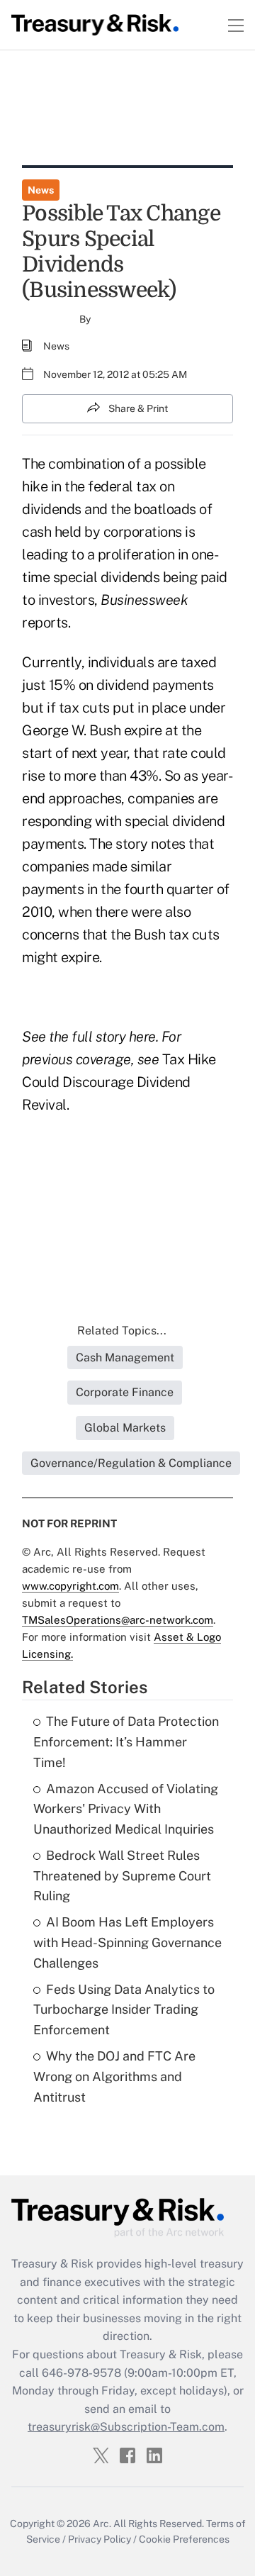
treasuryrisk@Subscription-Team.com (126, 2427)
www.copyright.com (70, 1586)
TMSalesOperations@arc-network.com (118, 1620)
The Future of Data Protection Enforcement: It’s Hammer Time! (126, 1742)
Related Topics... (122, 1331)
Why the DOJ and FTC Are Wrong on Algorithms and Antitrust (114, 2076)
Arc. (102, 2524)
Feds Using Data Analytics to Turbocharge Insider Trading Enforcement (124, 2010)
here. (144, 1037)
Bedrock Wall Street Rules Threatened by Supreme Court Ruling (122, 1876)
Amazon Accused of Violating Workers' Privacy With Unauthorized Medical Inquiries (126, 1809)
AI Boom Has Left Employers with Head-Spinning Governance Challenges (127, 1942)
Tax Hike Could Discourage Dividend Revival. (119, 1082)
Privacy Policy (100, 2539)
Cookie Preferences (184, 2539)
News (41, 190)
